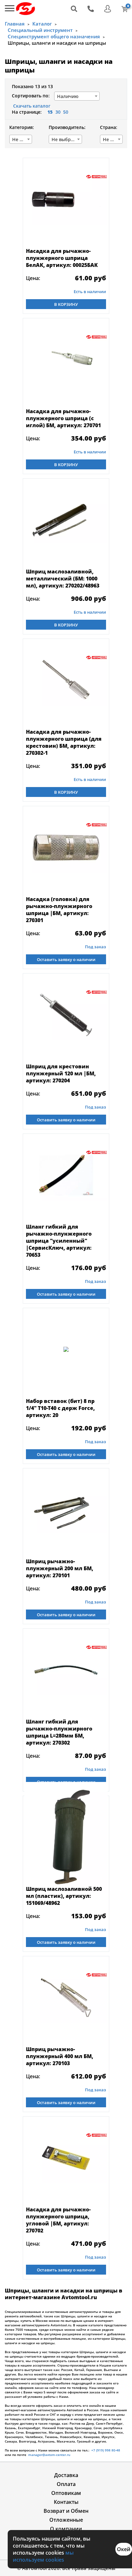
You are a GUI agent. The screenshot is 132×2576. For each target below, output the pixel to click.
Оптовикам (66, 2493)
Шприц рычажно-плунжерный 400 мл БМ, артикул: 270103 (60, 2056)
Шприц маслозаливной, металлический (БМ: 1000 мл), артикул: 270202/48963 (63, 579)
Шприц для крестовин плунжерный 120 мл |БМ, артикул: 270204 (61, 1073)
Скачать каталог (32, 106)
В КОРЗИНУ (66, 304)
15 (50, 112)
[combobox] (77, 96)
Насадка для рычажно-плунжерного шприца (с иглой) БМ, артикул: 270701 (63, 418)
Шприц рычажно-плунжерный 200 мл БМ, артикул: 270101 (60, 1568)
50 (66, 112)
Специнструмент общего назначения (54, 36)
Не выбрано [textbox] (22, 139)
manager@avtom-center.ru (49, 2455)
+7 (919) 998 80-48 (106, 2450)
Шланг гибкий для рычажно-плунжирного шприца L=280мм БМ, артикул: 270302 (59, 1732)
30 (58, 112)
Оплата (66, 2484)
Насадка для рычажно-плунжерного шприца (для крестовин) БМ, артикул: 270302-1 (64, 742)
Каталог (42, 24)
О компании (66, 2529)
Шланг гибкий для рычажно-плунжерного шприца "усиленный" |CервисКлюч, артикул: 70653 (59, 1241)
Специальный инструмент (40, 30)
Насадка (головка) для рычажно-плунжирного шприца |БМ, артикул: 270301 (59, 910)
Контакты (66, 2502)
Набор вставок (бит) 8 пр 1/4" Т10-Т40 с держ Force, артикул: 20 (60, 1408)
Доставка (66, 2475)
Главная (15, 24)
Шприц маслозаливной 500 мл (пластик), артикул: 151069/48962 (64, 1896)
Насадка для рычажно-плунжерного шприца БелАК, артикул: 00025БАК (62, 258)
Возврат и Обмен (66, 2511)
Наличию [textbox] (68, 96)
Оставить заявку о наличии (66, 959)
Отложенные (66, 2520)
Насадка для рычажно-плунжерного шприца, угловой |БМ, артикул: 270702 (58, 2220)
